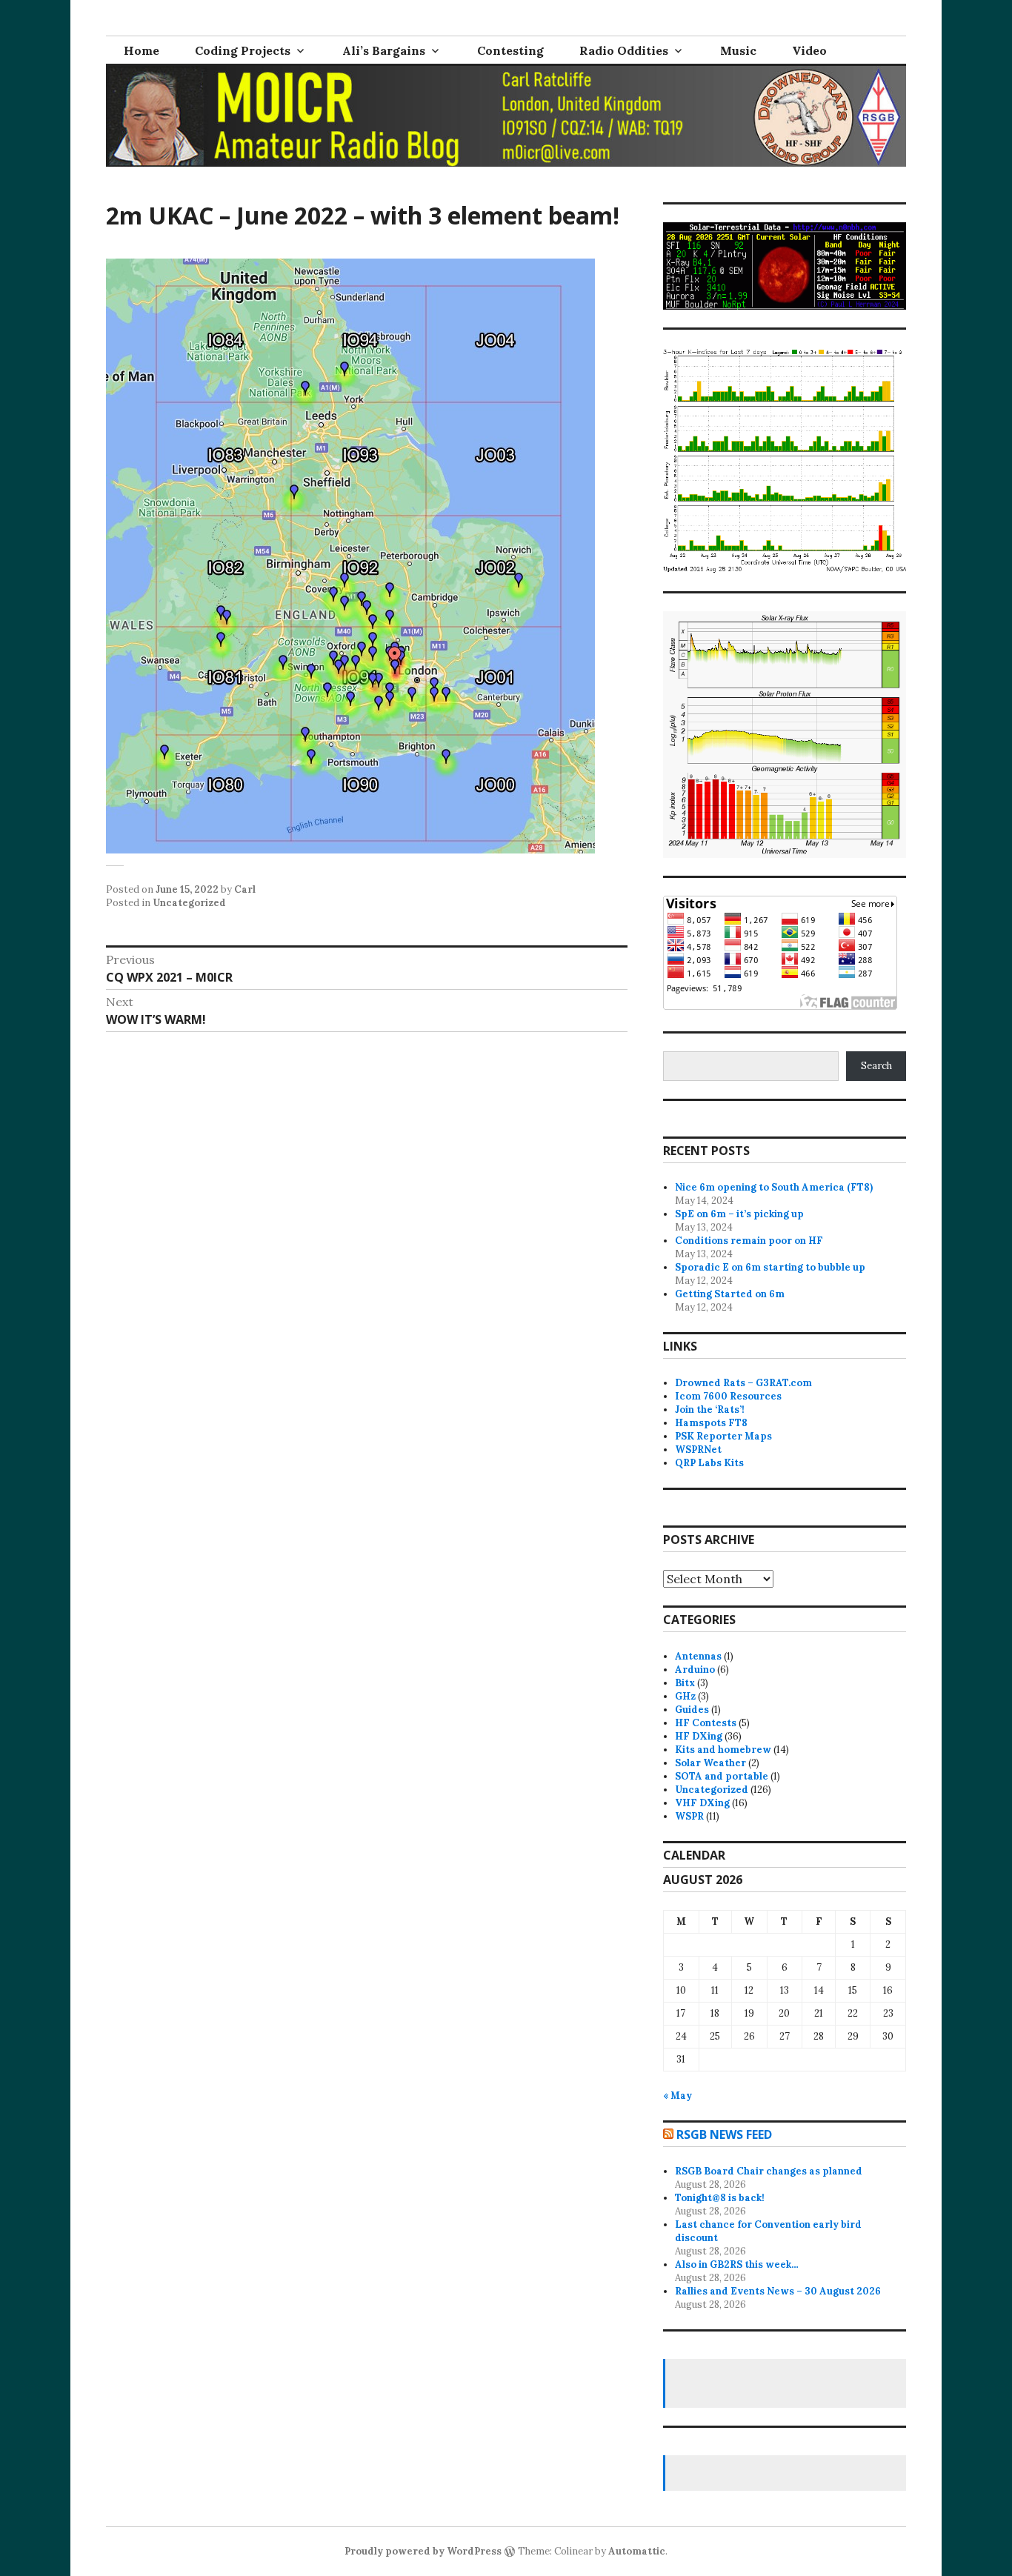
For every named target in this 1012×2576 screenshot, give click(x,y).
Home (142, 50)
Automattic (637, 2551)
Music (738, 50)
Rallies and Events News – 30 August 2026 (778, 2291)
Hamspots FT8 (711, 1423)
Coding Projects (243, 50)
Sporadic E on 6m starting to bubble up (770, 1267)
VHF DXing (702, 1803)
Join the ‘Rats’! (710, 1410)
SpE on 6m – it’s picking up (739, 1214)
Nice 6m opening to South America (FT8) (774, 1187)
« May (678, 2096)
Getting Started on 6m (730, 1294)
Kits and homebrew (723, 1750)
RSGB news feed (724, 2134)
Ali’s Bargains (384, 50)
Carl (245, 889)
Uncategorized (189, 903)
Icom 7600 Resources (728, 1396)
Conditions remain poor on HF (749, 1241)
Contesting (510, 50)
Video (809, 50)
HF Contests (706, 1723)
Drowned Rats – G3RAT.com (743, 1383)
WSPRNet (698, 1450)
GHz (685, 1696)
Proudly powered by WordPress (423, 2551)
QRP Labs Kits (709, 1463)
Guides (692, 1710)
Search (876, 1066)
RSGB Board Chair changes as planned (769, 2171)
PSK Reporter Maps (723, 1436)
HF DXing (699, 1736)
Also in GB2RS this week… (737, 2264)
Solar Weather (710, 1763)
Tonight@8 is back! (720, 2198)
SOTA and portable (722, 1776)
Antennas (698, 1656)
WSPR (689, 1816)
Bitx (685, 1683)
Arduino (695, 1670)
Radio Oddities (624, 50)
